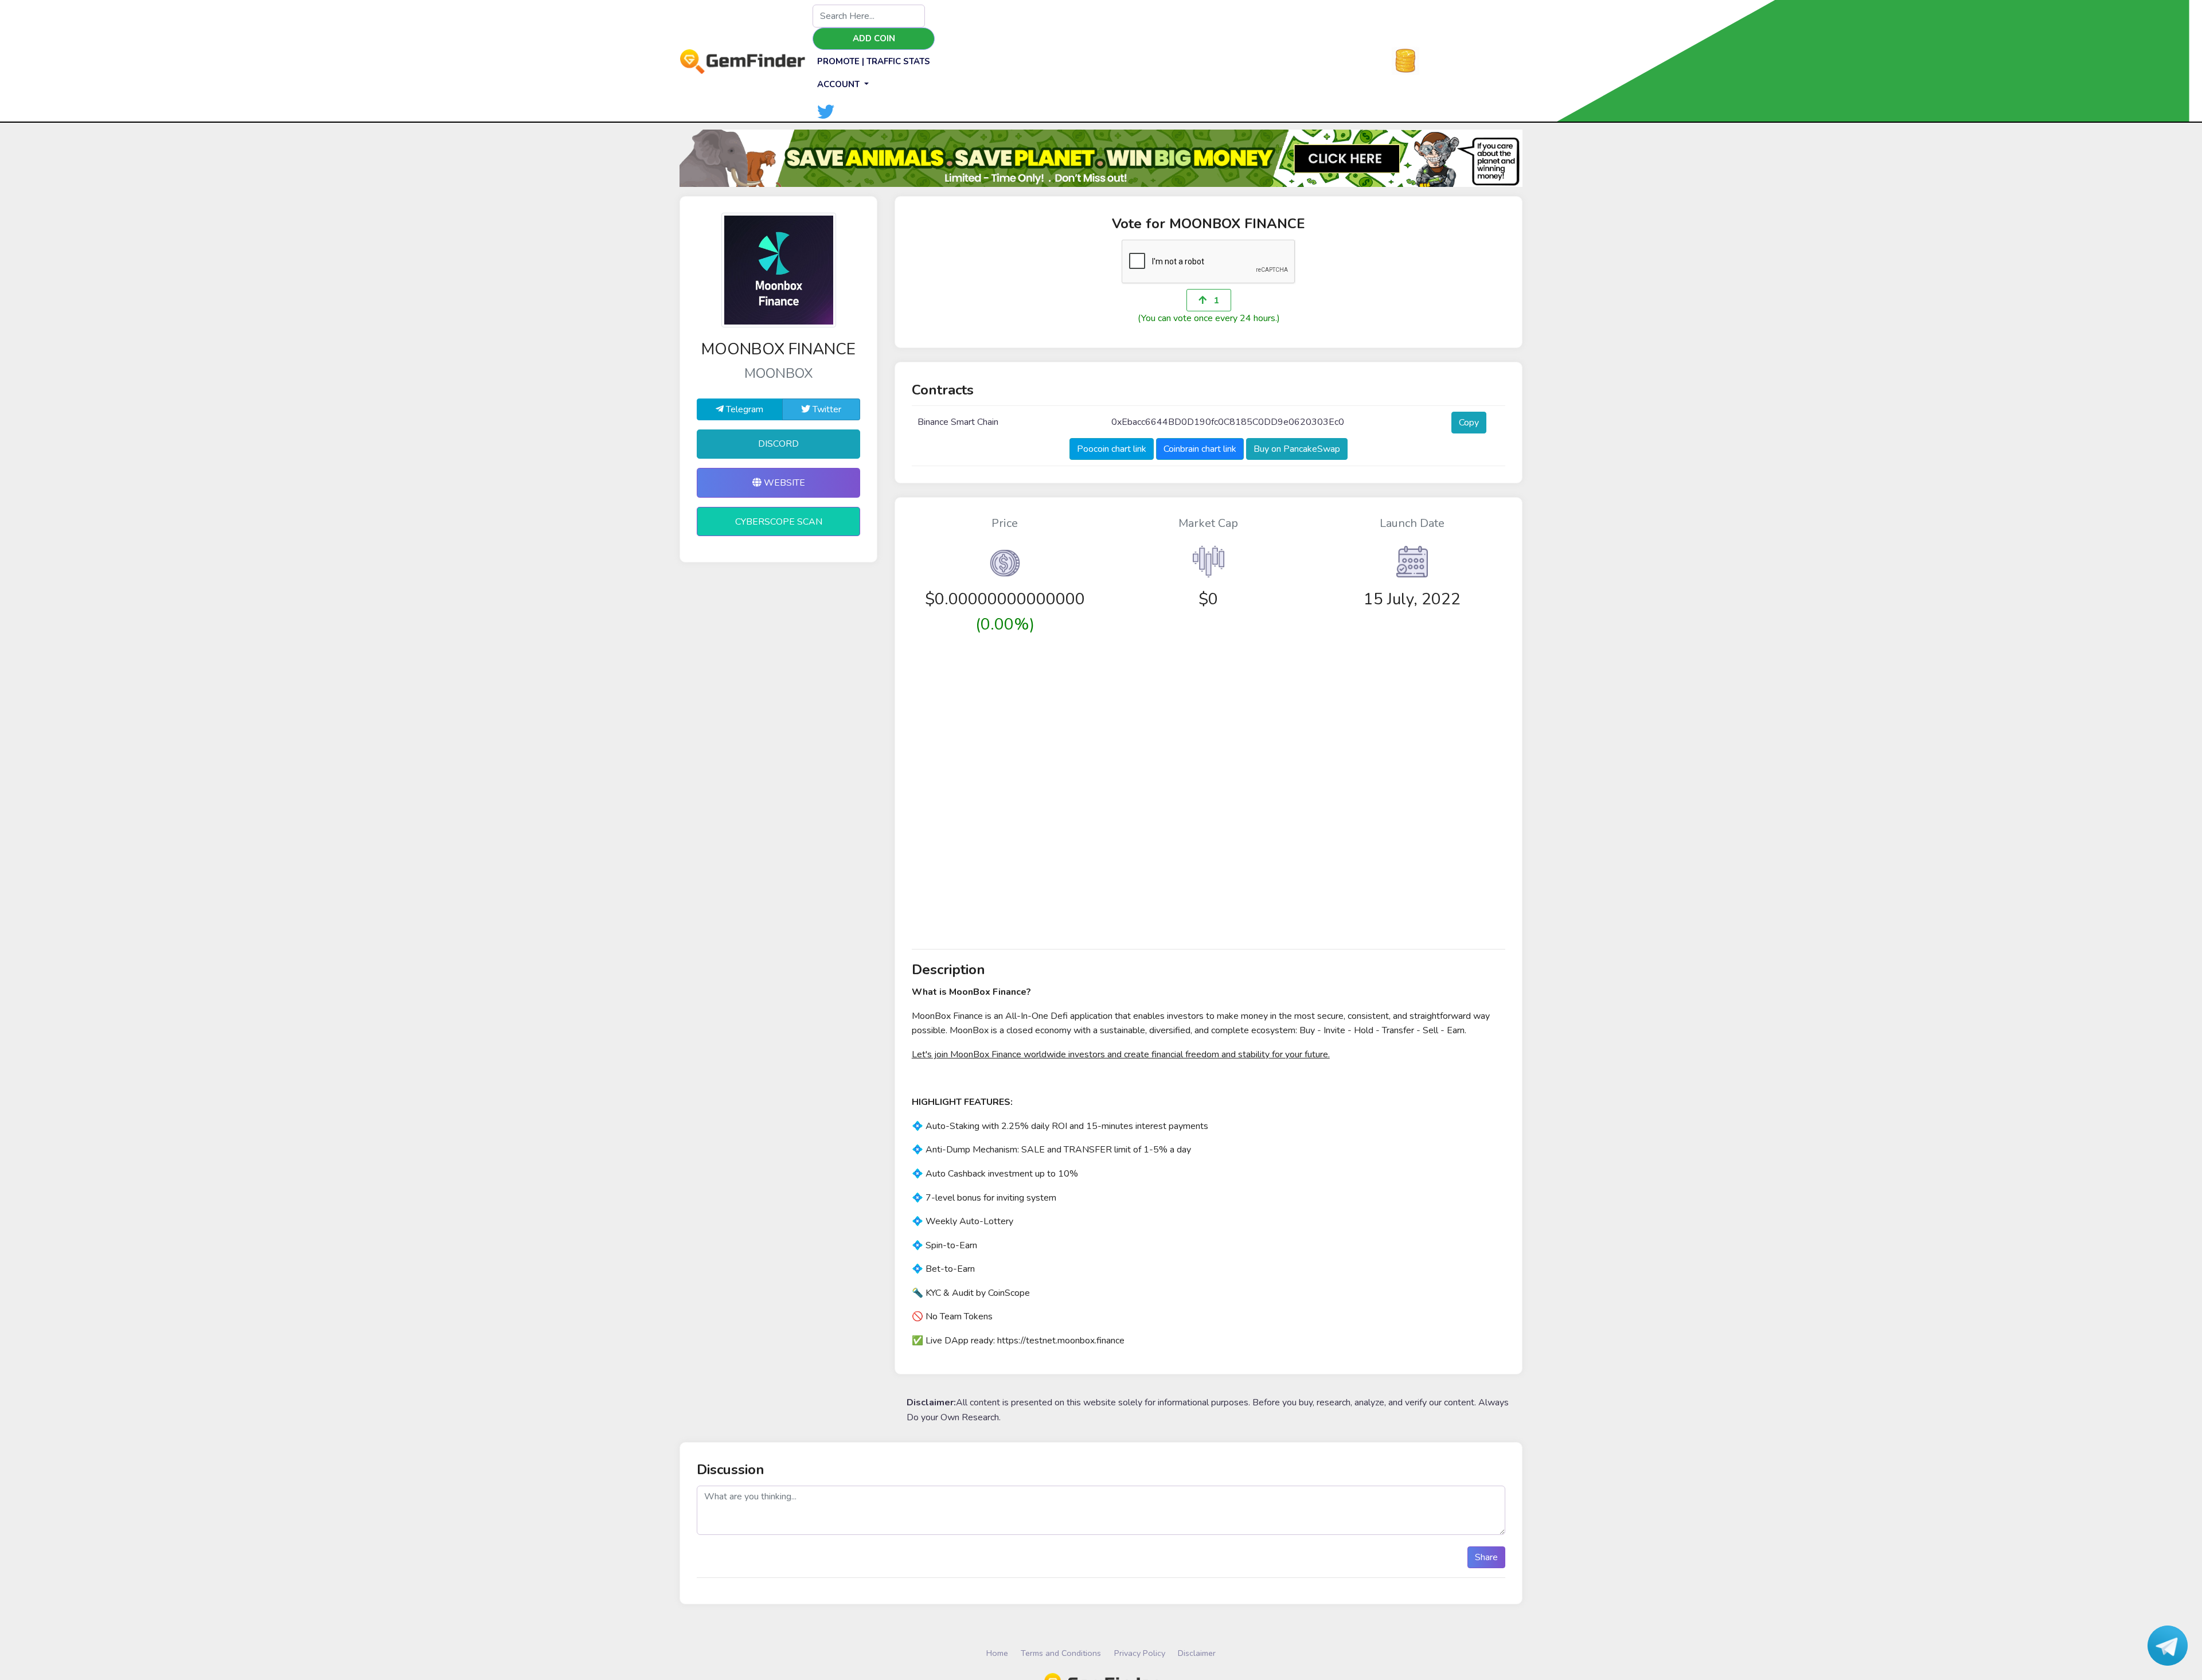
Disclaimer (1197, 1653)
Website (783, 483)
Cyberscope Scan (779, 522)
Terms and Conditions (1061, 1653)
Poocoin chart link (1112, 449)
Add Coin (874, 38)
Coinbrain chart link (1200, 449)
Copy (1469, 423)
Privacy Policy (1140, 1653)
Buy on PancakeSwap (1297, 449)
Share (1486, 1557)
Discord (778, 444)
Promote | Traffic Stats (874, 61)
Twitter (826, 409)
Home (997, 1653)
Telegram (743, 409)
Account (840, 84)
